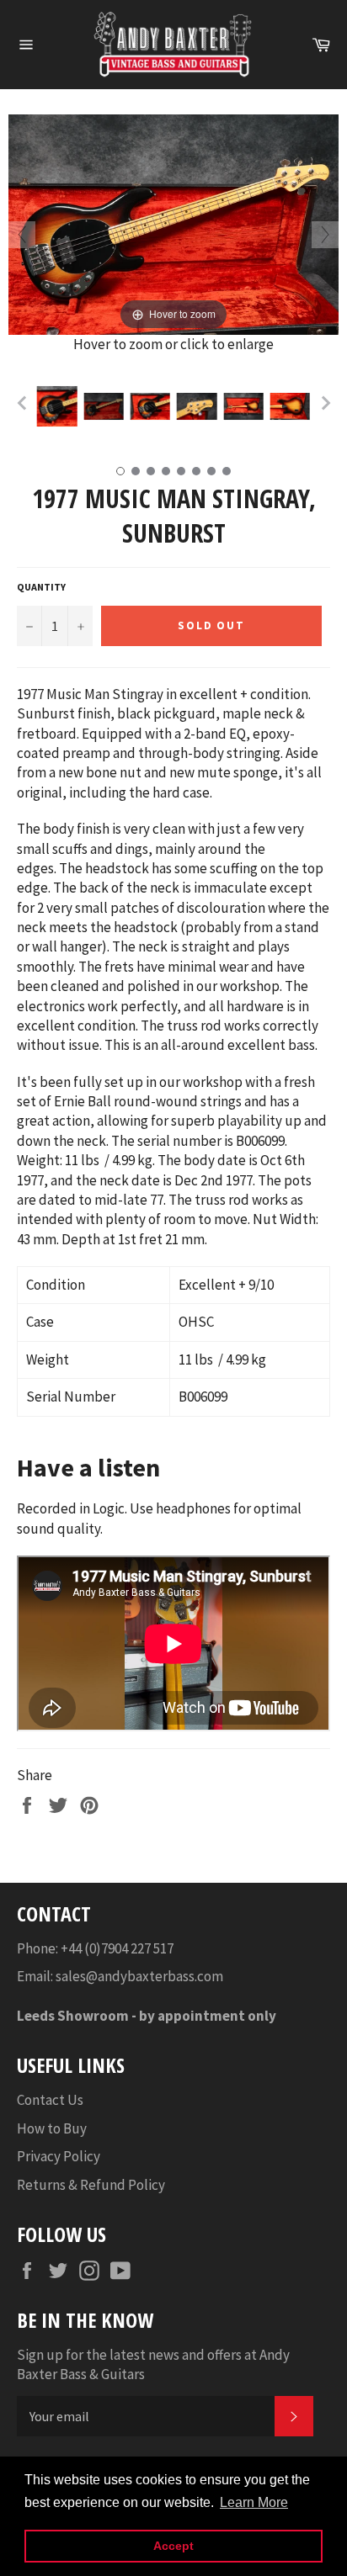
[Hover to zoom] (173, 223)
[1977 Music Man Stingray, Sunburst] (57, 406)
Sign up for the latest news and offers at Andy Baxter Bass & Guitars (153, 2364)
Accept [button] (173, 2546)
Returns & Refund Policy (91, 2185)
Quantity (41, 587)
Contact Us (50, 2100)
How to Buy (52, 2128)
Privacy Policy (59, 2156)
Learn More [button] (254, 2502)
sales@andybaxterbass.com (139, 1976)
